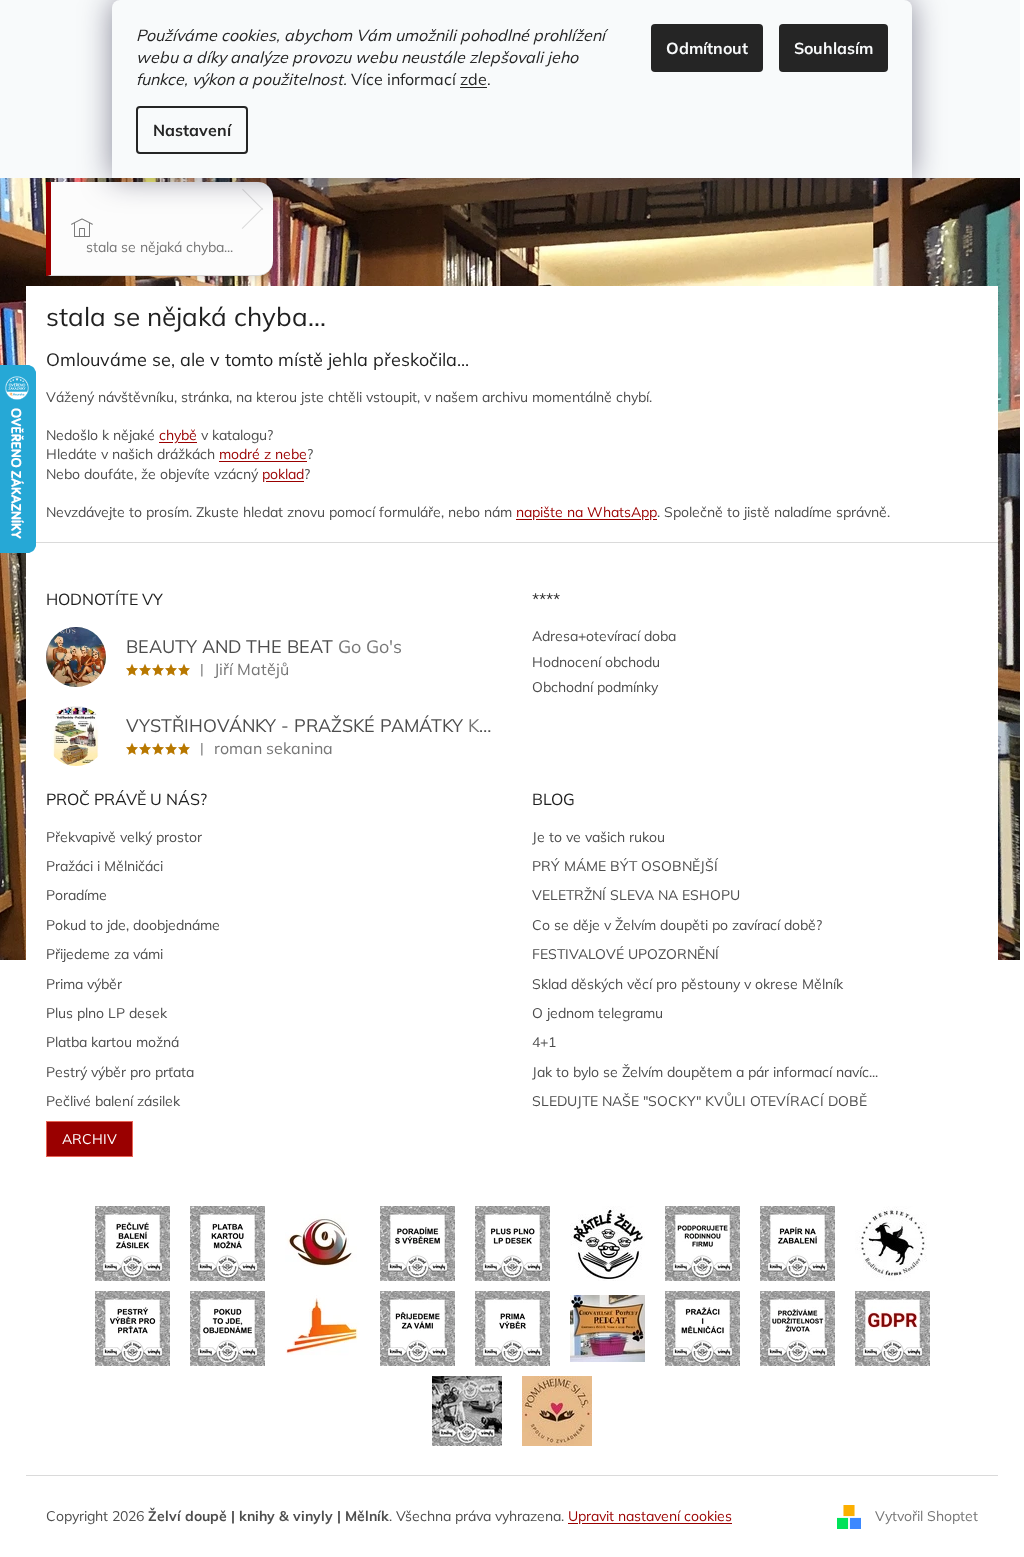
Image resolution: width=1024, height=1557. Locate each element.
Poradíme (76, 895)
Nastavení (192, 130)
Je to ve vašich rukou (598, 837)
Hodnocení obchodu (596, 662)
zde (473, 79)
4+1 (544, 1042)
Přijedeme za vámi (104, 954)
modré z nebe (263, 454)
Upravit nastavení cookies (650, 1516)
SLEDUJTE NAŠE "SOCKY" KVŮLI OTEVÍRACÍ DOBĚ (699, 1101)
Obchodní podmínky (595, 687)
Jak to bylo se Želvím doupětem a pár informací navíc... (705, 1072)
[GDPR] (892, 1327)
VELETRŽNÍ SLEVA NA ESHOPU (636, 895)
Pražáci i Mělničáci (104, 866)
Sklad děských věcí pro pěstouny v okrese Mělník (687, 984)
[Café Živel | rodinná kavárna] (322, 1242)
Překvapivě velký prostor (124, 837)
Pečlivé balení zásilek (113, 1101)
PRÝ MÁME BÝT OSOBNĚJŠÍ (625, 866)
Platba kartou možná (112, 1042)
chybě (178, 435)
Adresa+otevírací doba (604, 636)
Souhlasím (833, 48)
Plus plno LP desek (106, 1013)
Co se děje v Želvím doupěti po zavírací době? (677, 925)
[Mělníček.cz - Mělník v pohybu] (322, 1327)
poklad (283, 474)
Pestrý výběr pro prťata (120, 1072)
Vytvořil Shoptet (926, 1515)
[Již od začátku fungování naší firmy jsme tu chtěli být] (702, 1327)
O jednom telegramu (597, 1013)
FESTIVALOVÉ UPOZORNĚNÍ (625, 954)
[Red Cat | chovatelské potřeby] (607, 1327)
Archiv (89, 1139)
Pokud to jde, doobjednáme (133, 925)
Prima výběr (84, 984)
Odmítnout (707, 48)
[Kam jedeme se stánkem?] (467, 1410)
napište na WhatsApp (586, 512)
